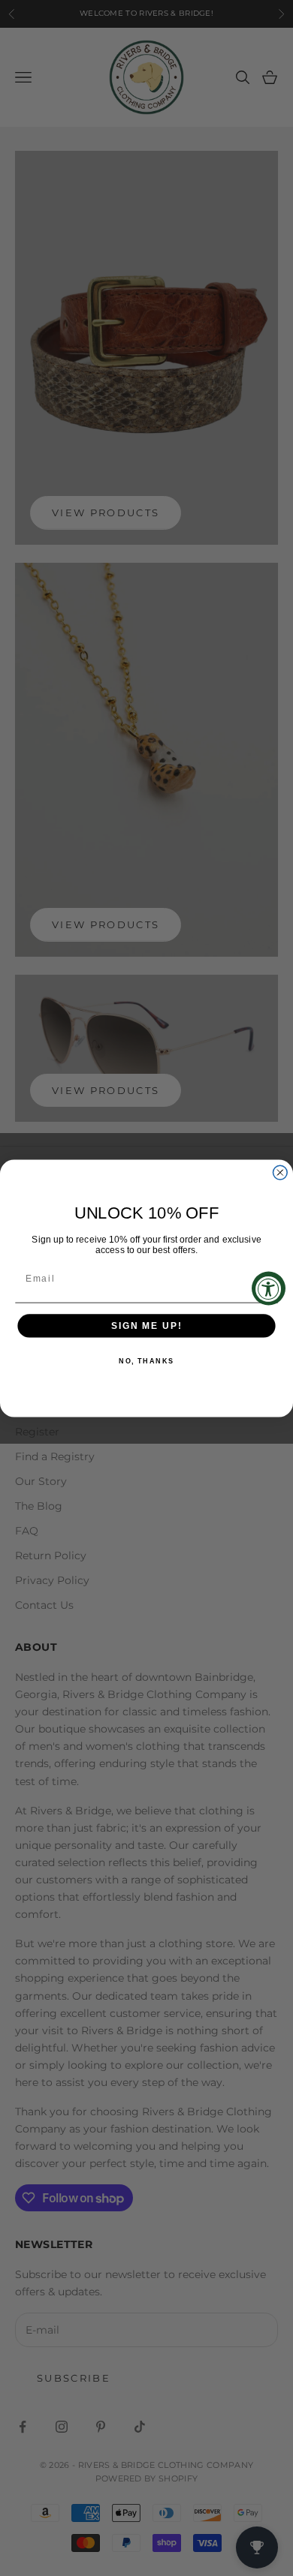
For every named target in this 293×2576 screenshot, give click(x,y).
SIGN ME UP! (146, 1326)
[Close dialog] (280, 1172)
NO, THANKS (146, 1361)
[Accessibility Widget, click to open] (269, 1288)
